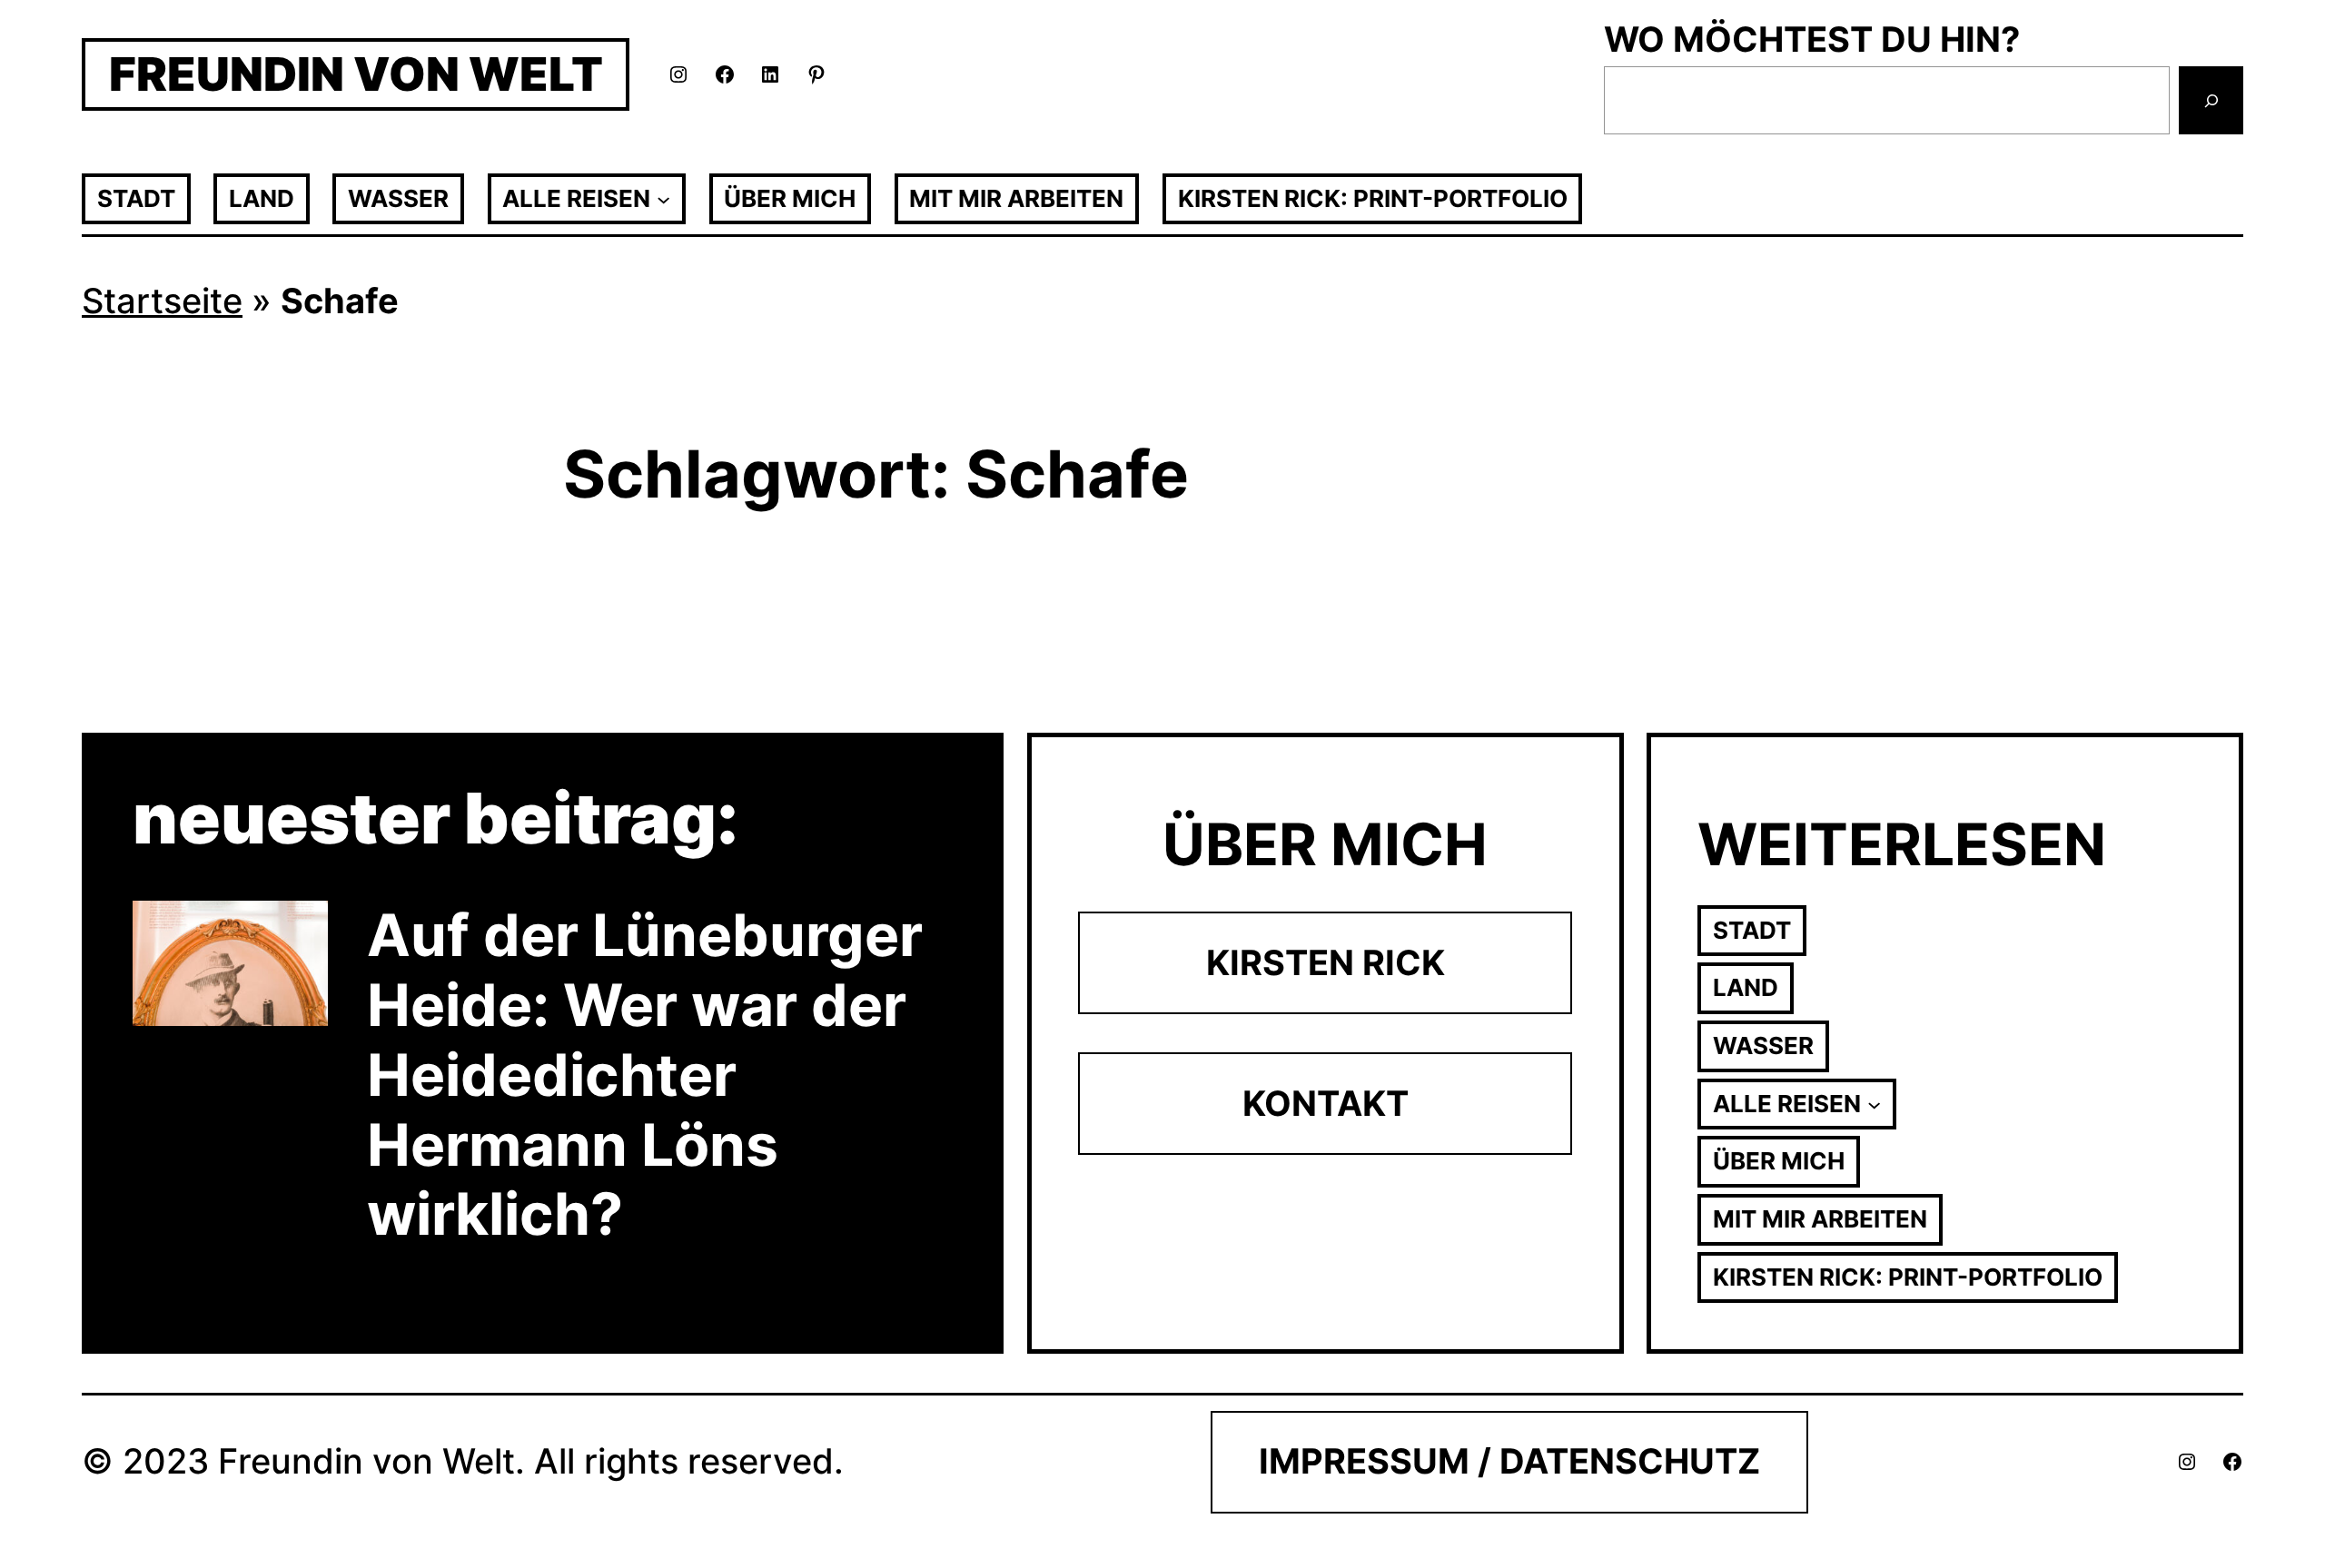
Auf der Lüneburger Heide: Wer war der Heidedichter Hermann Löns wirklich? (645, 1075)
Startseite (162, 301)
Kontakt (1326, 1103)
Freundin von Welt (356, 74)
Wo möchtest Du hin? (1812, 39)
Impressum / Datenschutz (1509, 1461)
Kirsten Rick (1326, 962)
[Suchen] (2211, 101)
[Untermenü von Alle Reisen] (663, 198)
